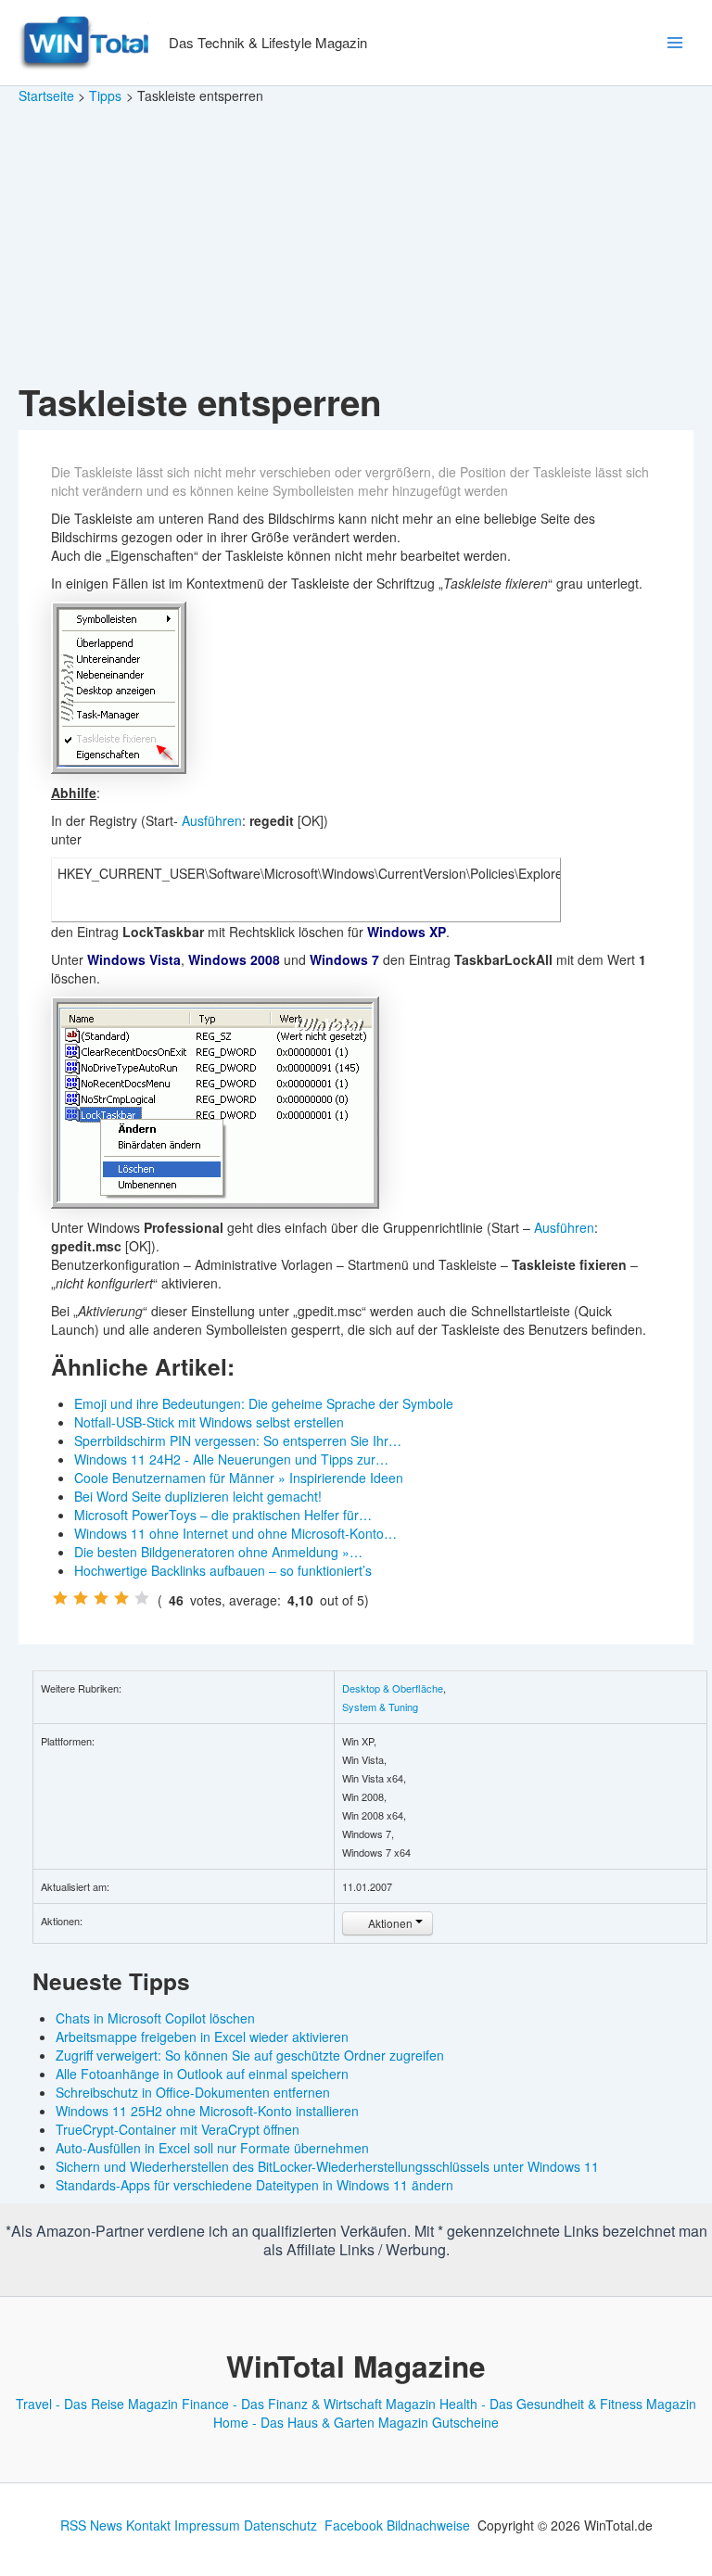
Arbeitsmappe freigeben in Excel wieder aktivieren (202, 2037)
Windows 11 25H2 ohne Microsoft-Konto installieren (207, 2111)
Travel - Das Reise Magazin (97, 2404)
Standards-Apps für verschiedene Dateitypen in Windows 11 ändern (254, 2185)
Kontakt (148, 2525)
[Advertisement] (356, 245)
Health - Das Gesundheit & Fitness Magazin (568, 2404)
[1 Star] (60, 1598)
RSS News (91, 2525)
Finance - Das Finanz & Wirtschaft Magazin (309, 2404)
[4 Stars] (121, 1598)
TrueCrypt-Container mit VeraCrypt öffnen (178, 2129)
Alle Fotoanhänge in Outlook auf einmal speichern (202, 2074)
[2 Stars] (81, 1598)
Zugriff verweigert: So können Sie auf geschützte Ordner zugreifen (250, 2055)
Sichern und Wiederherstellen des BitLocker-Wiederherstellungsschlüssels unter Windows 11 (327, 2166)
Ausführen (212, 820)
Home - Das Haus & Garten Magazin (321, 2422)
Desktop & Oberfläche (393, 1688)
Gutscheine (465, 2422)
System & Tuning (380, 1707)
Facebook (354, 2525)
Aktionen (390, 1923)
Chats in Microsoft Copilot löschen (155, 2018)
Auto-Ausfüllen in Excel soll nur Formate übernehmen (212, 2148)
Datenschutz (280, 2525)
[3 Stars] (101, 1598)
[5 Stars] (142, 1598)
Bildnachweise (428, 2525)
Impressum (207, 2525)
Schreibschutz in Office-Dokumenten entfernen (193, 2092)
